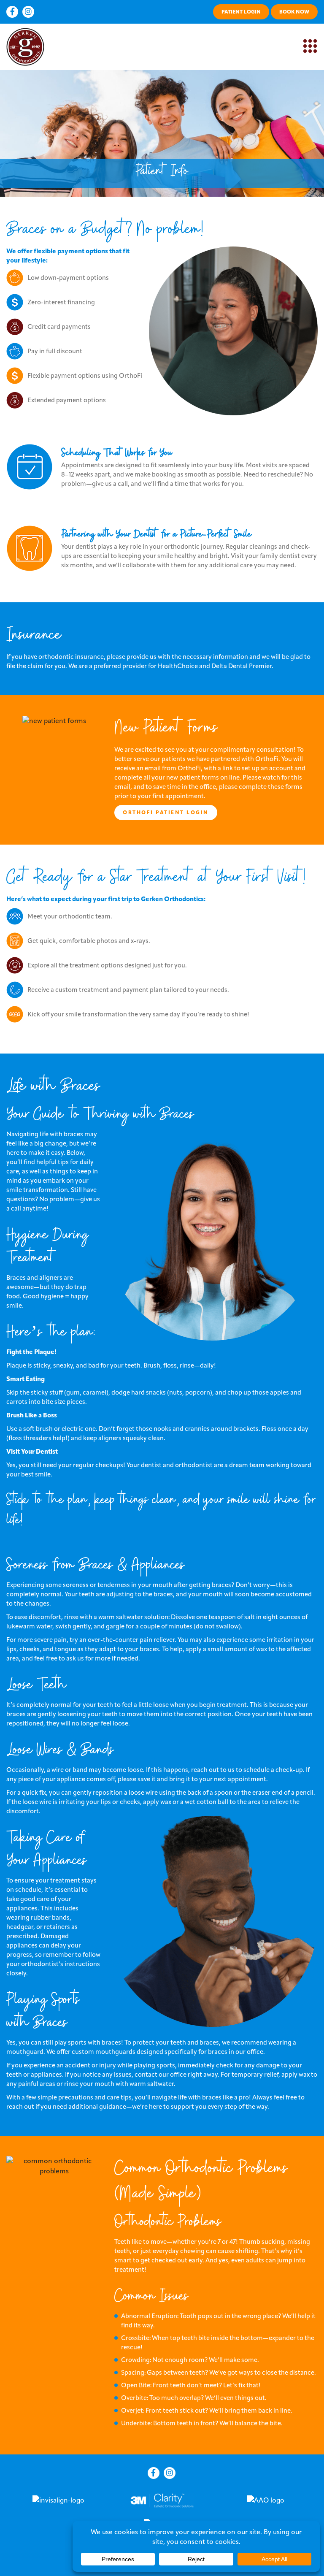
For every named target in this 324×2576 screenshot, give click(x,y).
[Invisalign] (58, 2500)
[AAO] (266, 2500)
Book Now (294, 12)
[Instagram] (28, 12)
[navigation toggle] (310, 46)
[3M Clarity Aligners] (162, 2499)
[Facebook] (12, 12)
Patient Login (241, 12)
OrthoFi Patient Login (166, 812)
